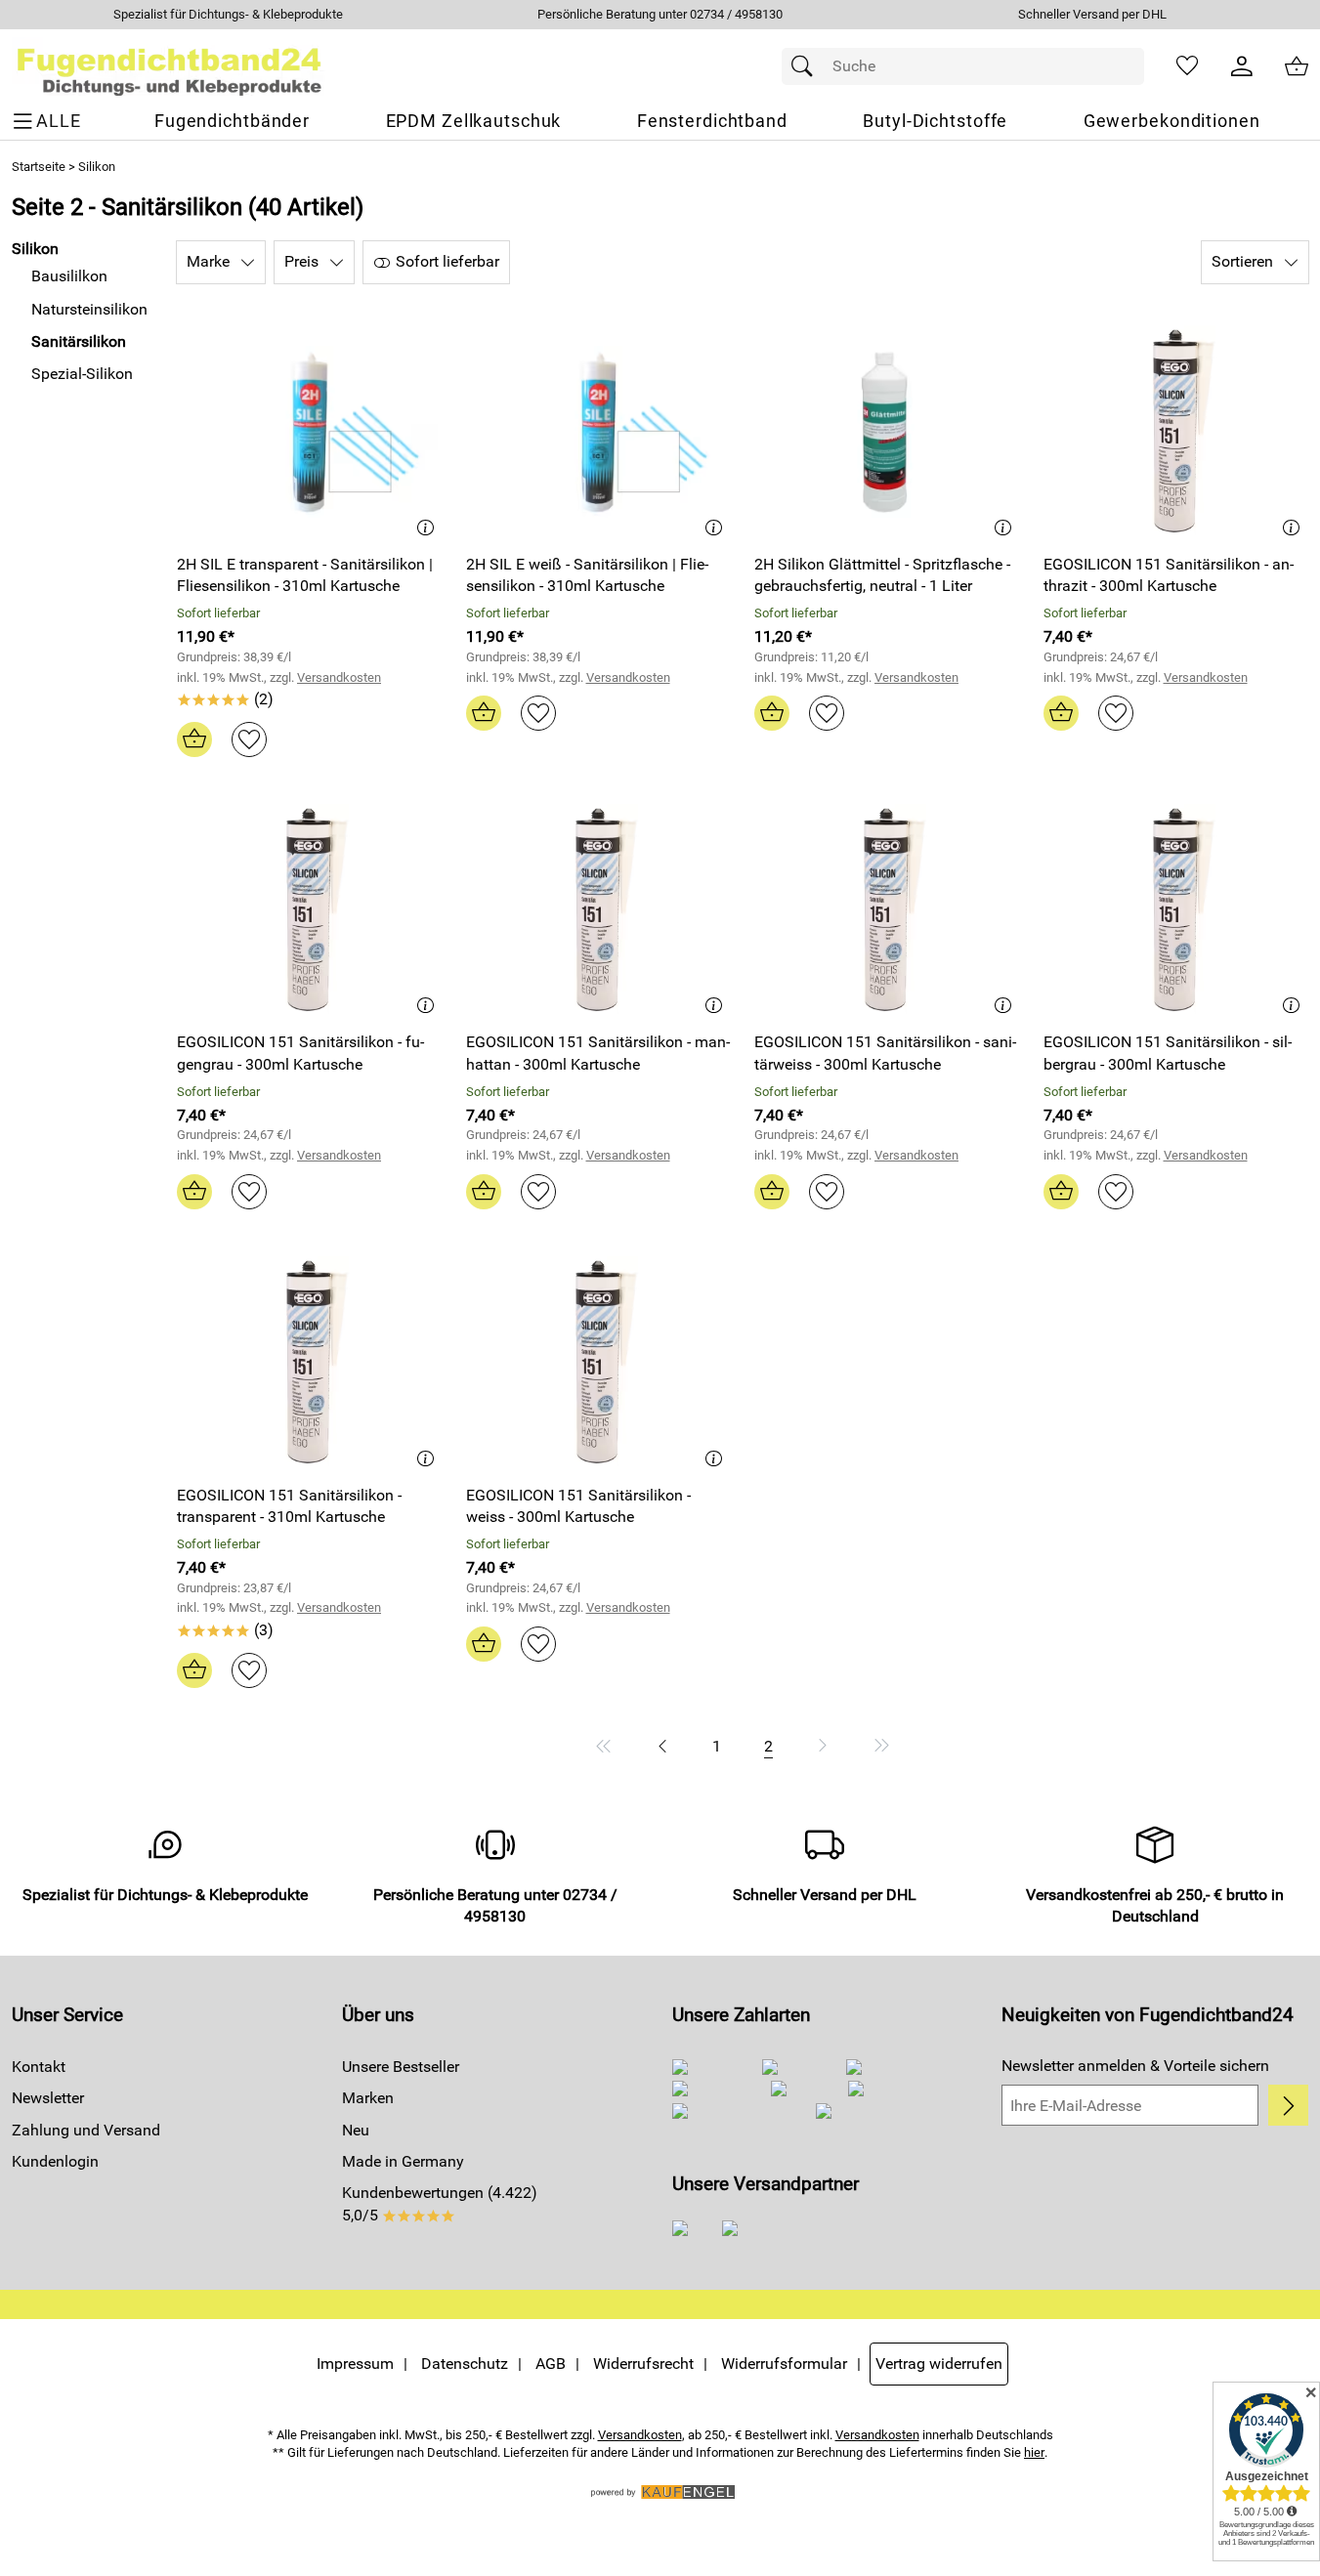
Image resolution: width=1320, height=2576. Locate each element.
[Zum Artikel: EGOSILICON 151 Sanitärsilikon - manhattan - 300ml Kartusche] (599, 910)
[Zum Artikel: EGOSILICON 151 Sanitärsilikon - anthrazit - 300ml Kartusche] (1176, 431)
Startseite (39, 167)
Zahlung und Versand (86, 2130)
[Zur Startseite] (170, 66)
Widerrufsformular (784, 2364)
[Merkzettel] (1187, 66)
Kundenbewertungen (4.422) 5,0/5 (440, 2203)
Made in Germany (403, 2161)
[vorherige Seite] (662, 1746)
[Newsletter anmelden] (1288, 2105)
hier (1034, 2452)
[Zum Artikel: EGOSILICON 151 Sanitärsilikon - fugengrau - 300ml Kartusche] (310, 910)
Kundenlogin (55, 2161)
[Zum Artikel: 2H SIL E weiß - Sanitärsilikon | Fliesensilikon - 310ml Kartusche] (599, 431)
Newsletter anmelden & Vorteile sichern (1135, 2066)
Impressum (355, 2364)
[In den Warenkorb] (194, 739)
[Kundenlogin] (1242, 66)
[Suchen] (807, 66)
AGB (551, 2364)
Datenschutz (465, 2364)
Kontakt (39, 2067)
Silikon (97, 167)
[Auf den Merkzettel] (249, 739)
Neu (356, 2130)
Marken (368, 2098)
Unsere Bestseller (401, 2067)
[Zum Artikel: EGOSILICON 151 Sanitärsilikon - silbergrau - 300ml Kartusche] (1176, 910)
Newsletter (48, 2098)
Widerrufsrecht (643, 2364)
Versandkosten (339, 677)
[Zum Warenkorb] (1297, 66)
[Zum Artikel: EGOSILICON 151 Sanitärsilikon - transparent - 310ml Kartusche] (310, 1362)
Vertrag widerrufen (939, 2364)
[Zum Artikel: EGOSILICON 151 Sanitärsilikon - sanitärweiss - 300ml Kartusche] (887, 910)
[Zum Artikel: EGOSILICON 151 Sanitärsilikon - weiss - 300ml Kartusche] (599, 1362)
